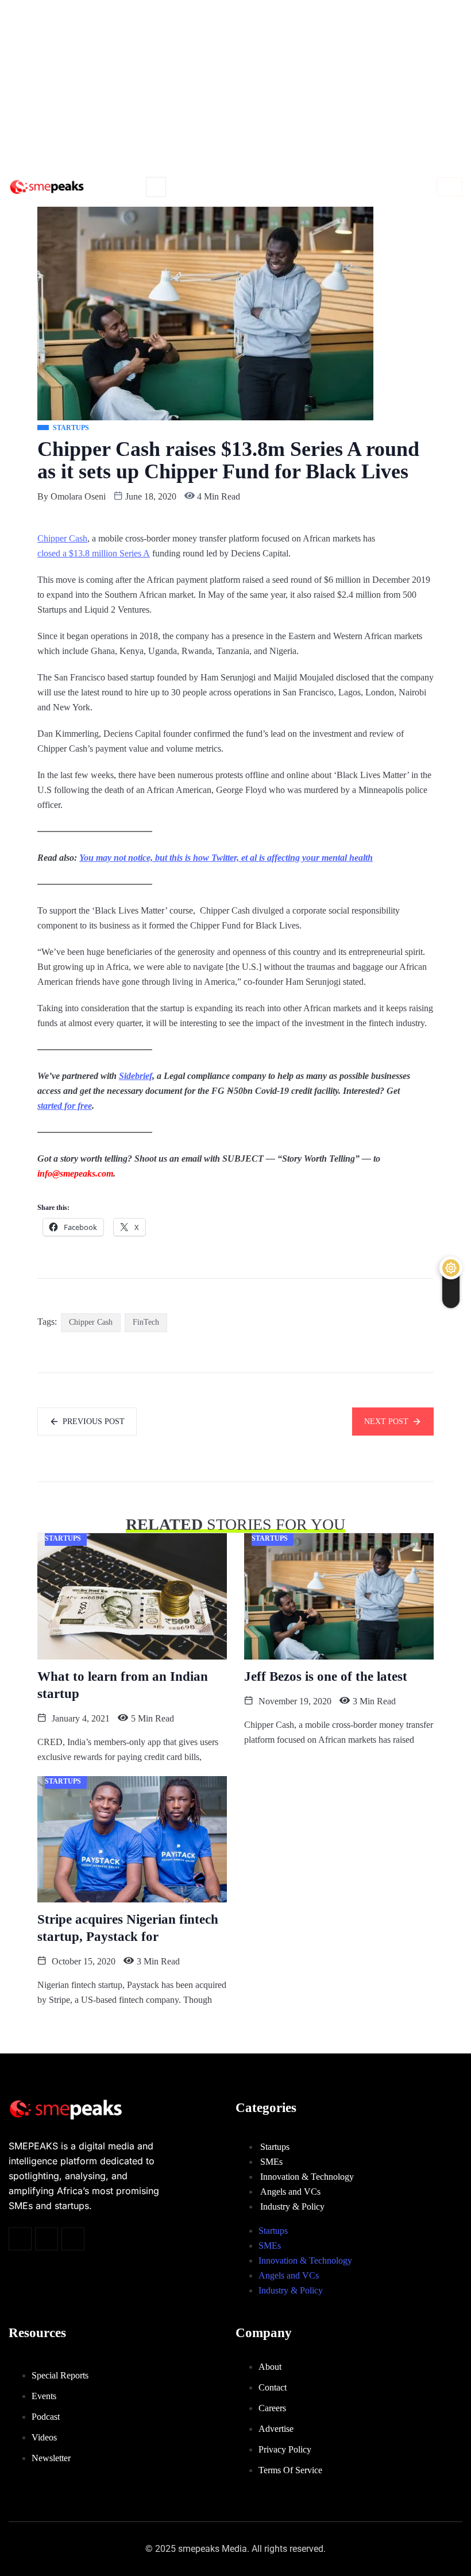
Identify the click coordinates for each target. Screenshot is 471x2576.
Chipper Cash (62, 538)
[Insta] (47, 2239)
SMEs (271, 2162)
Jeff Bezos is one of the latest (326, 1676)
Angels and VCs (290, 2192)
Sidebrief (136, 1076)
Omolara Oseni (78, 496)
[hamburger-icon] (449, 187)
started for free (65, 1106)
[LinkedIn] (73, 2239)
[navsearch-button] (156, 187)
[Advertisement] (235, 86)
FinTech (146, 1322)
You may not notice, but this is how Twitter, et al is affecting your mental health (226, 858)
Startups (275, 2147)
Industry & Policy (292, 2206)
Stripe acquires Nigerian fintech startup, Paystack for (128, 1928)
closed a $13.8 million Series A (94, 553)
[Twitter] (20, 2239)
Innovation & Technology (307, 2177)
